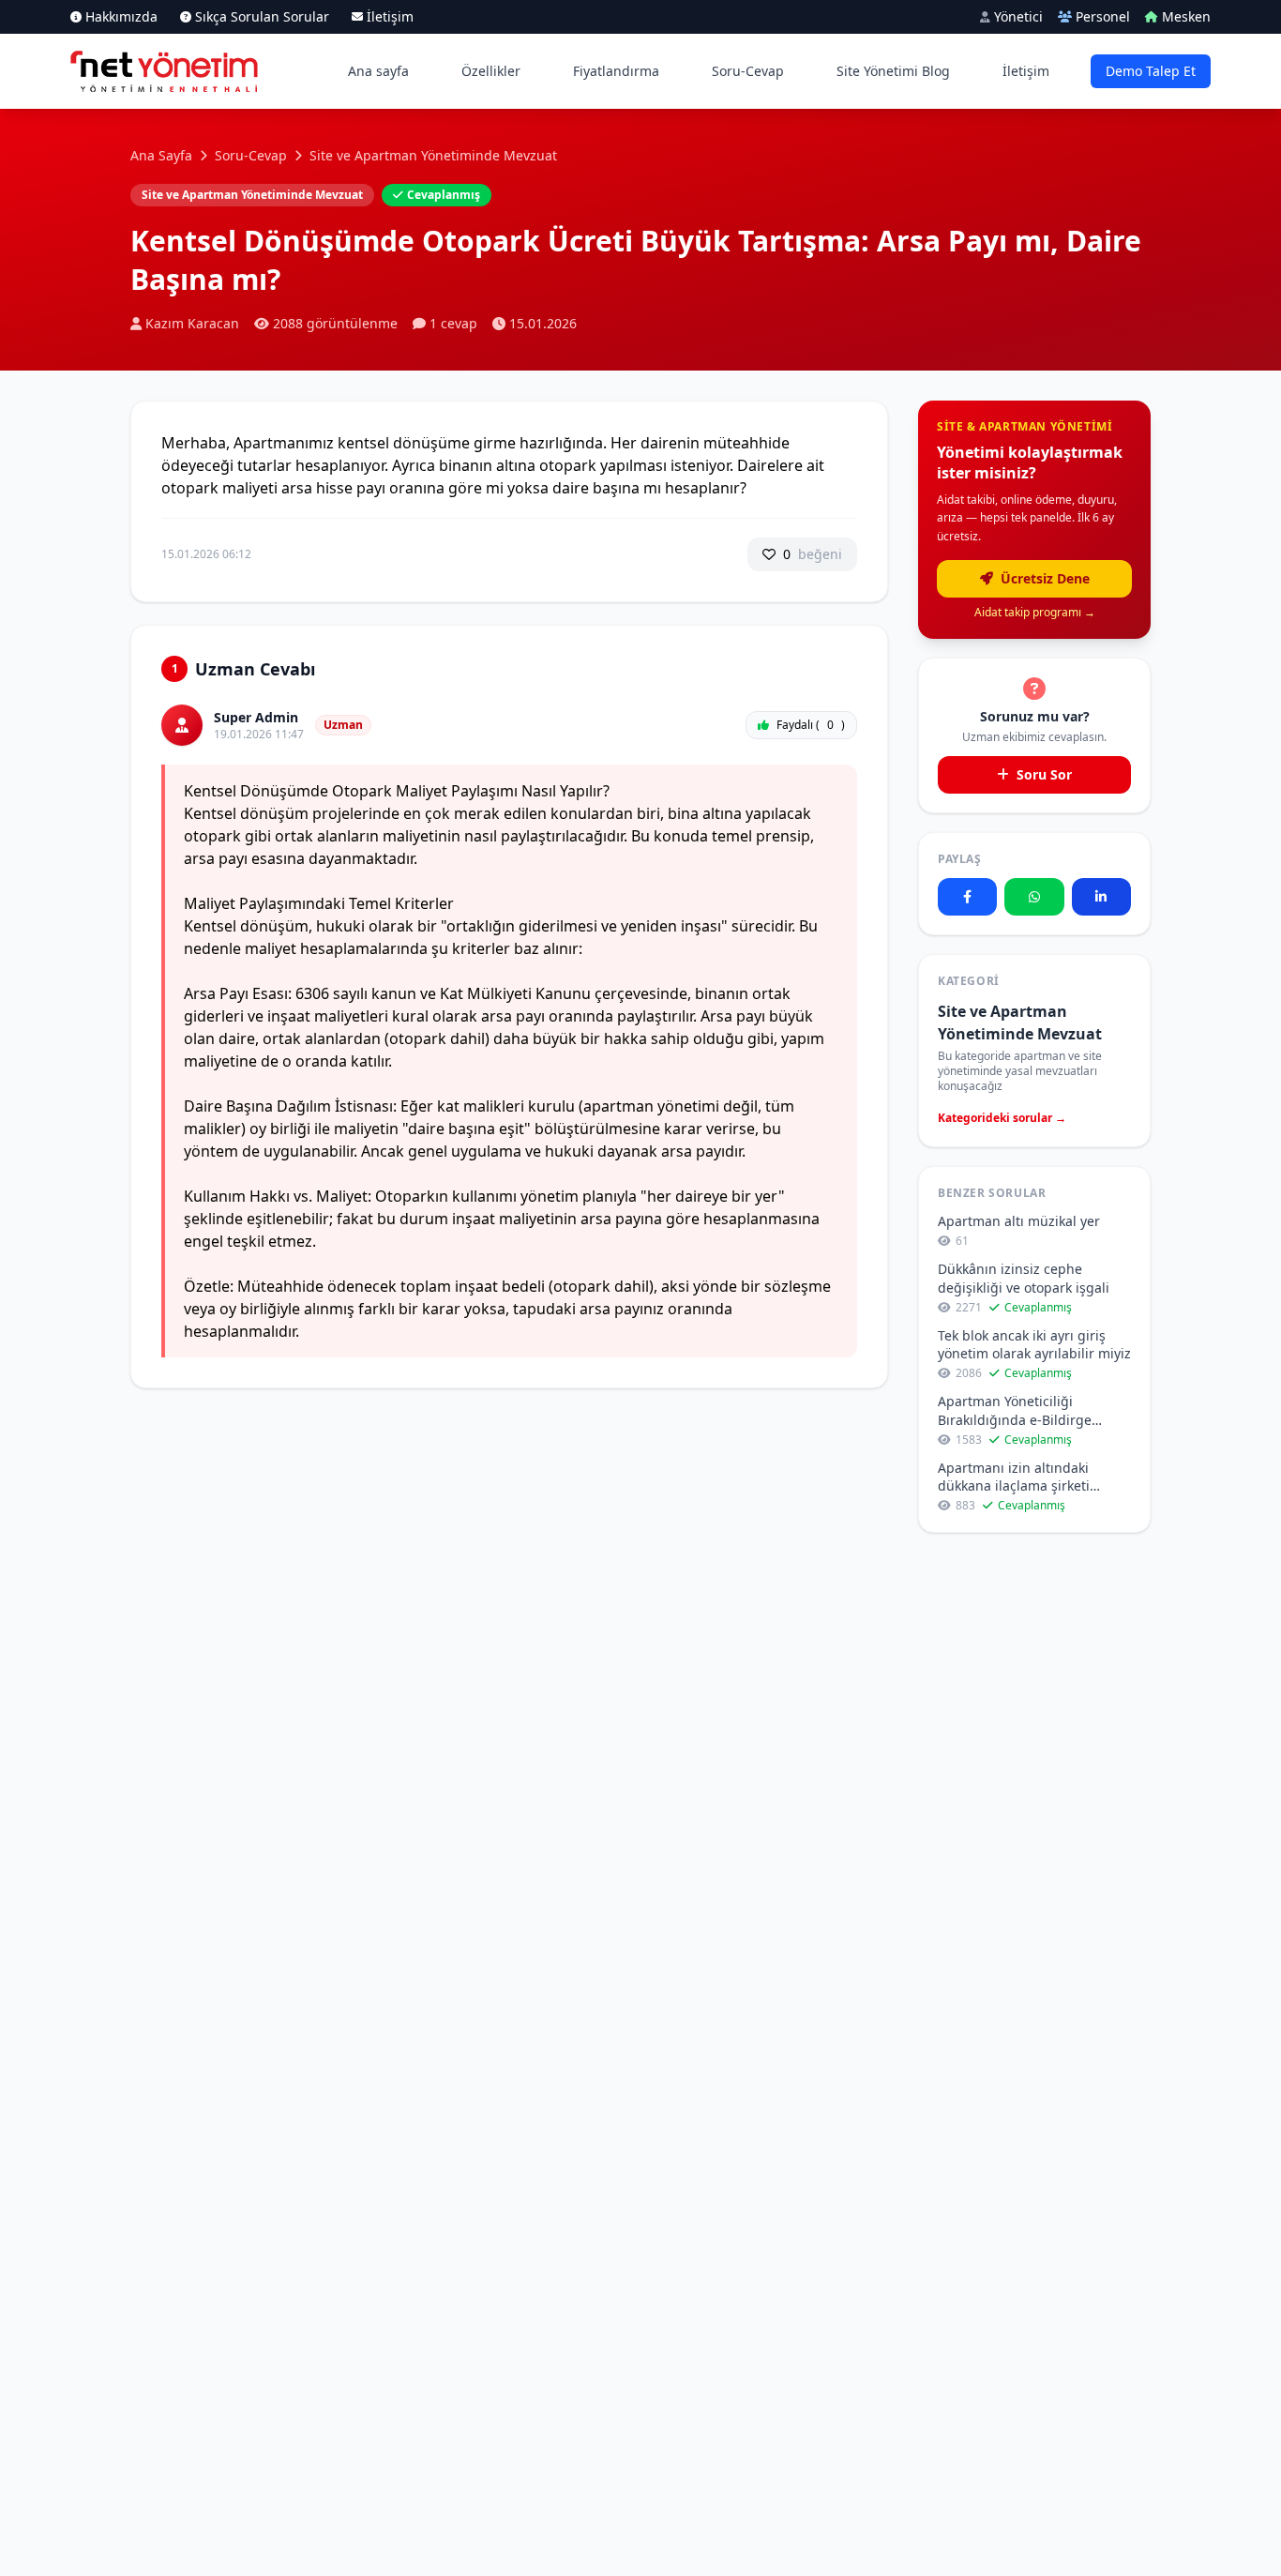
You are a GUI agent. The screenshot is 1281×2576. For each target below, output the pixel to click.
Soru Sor (1042, 774)
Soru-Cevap (748, 71)
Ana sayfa (378, 71)
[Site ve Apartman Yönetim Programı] (164, 71)
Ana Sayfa (161, 155)
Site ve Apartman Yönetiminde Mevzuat (433, 155)
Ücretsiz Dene (1043, 578)
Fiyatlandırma (616, 71)
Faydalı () (811, 725)
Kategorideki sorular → (1002, 1118)
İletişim (1026, 71)
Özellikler (491, 71)
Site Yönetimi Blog (893, 71)
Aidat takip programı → (1035, 613)
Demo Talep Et (1151, 71)
